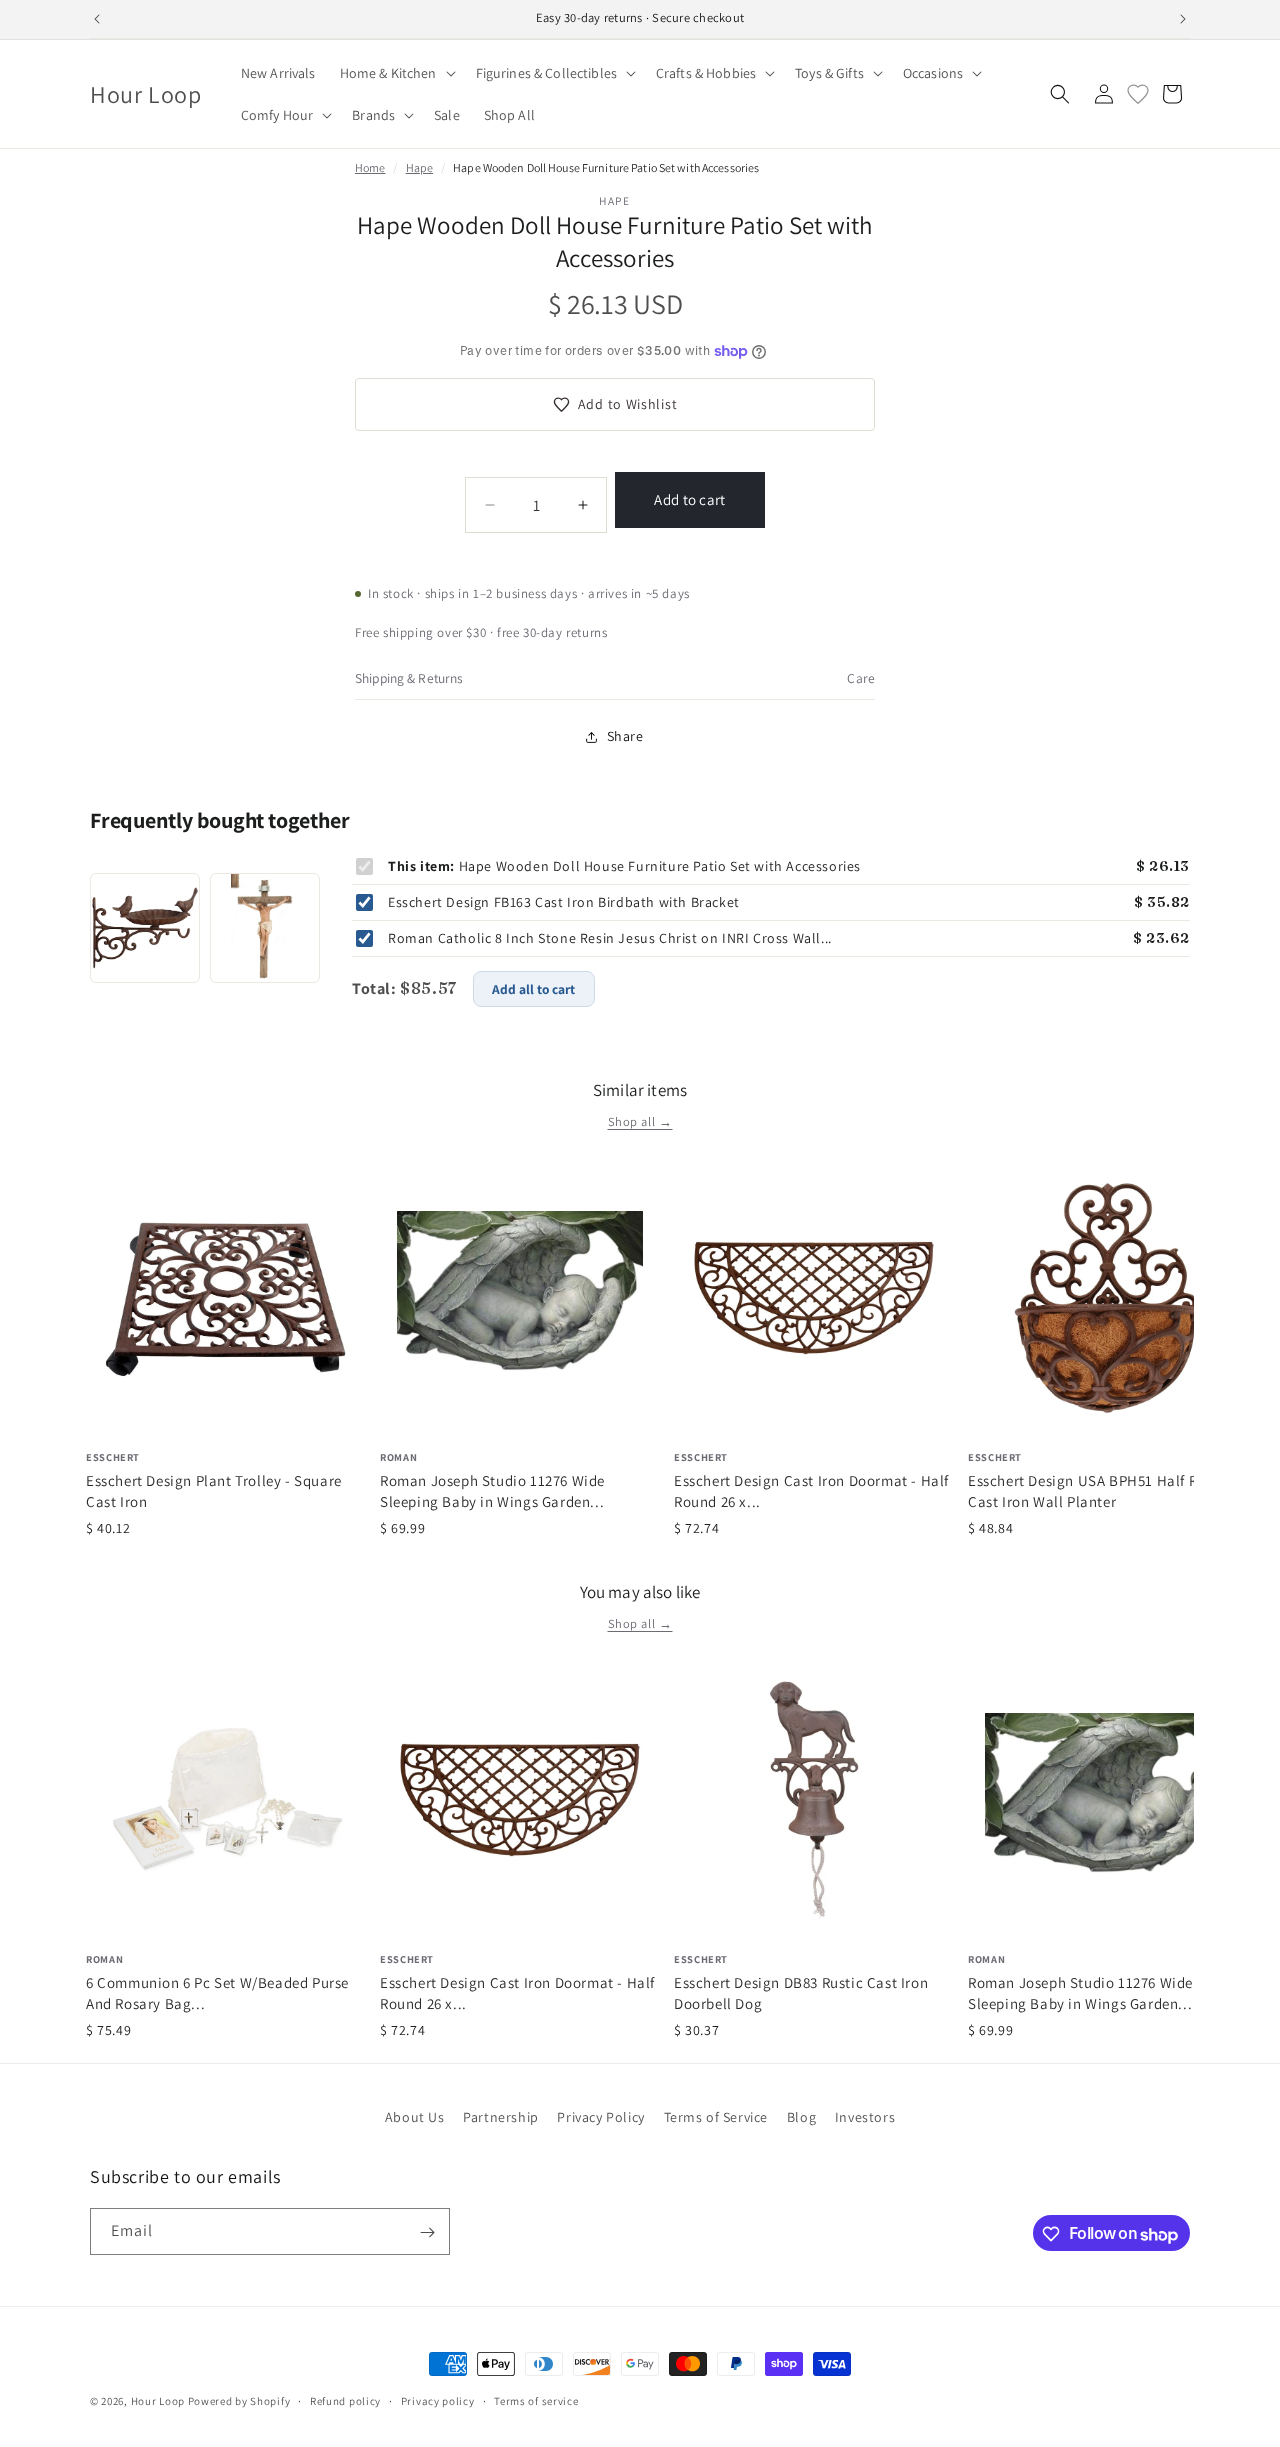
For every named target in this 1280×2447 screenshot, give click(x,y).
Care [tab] (861, 678)
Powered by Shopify (239, 2401)
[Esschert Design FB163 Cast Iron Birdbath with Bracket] (145, 928)
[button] (396, 73)
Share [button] (625, 736)
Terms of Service (716, 2117)
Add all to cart (533, 989)
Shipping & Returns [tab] (409, 678)
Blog (801, 2117)
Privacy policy (438, 2401)
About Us (415, 2117)
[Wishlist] (1138, 94)
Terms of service (536, 2401)
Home (370, 167)
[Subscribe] (427, 2232)
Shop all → (640, 1121)
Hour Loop (158, 2401)
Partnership (501, 2117)
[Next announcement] (1183, 19)
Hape (419, 167)
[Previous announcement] (97, 19)
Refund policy (345, 2401)
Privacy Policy (600, 2117)
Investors (865, 2117)
